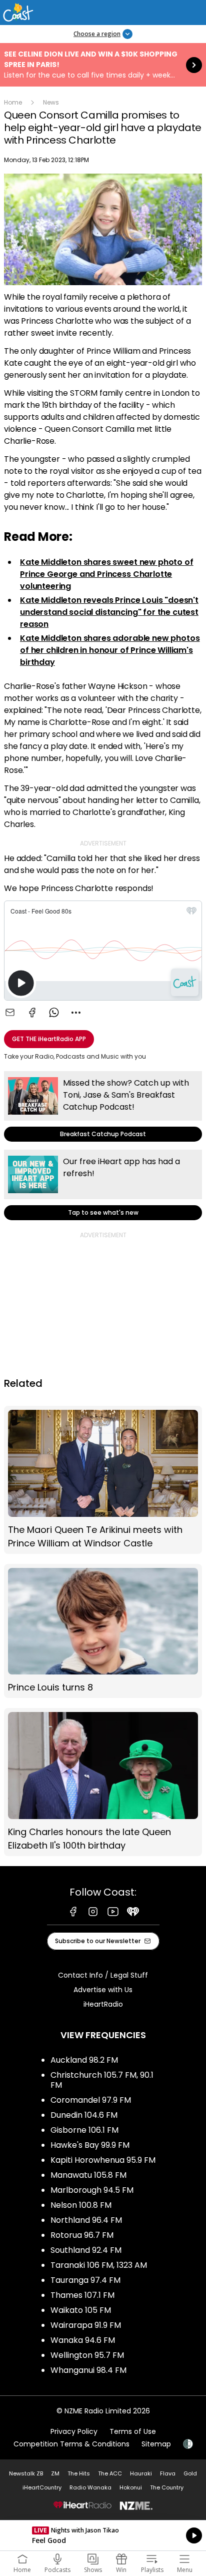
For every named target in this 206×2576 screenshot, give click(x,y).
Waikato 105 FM (81, 2310)
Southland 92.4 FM (86, 2250)
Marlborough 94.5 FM (92, 2190)
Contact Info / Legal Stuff (103, 1975)
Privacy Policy (74, 2431)
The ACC (110, 2473)
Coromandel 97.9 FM (91, 2100)
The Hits (79, 2473)
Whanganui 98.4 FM (88, 2370)
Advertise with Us (103, 1990)
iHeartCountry (42, 2487)
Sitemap (156, 2444)
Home (13, 102)
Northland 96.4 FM (86, 2220)
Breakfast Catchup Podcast (103, 1106)
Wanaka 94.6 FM (83, 2340)
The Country (167, 2487)
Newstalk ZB (26, 2473)
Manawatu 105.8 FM (88, 2175)
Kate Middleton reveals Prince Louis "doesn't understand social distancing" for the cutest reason (109, 612)
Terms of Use (133, 2431)
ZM (55, 2473)
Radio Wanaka (90, 2487)
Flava (168, 2473)
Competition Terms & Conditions (71, 2444)
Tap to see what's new (103, 1185)
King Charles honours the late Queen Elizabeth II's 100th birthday (103, 1782)
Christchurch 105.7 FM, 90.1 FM (102, 2080)
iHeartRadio (103, 2004)
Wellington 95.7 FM (87, 2355)
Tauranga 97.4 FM (85, 2280)
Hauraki (141, 2473)
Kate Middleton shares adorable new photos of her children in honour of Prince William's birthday (110, 650)
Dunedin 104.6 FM (84, 2115)
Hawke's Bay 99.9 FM (90, 2145)
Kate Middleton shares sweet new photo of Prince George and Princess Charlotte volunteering (107, 574)
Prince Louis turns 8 (103, 1631)
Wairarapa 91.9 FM (86, 2325)
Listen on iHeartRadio (103, 2535)
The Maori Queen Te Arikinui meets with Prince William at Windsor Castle (103, 1480)
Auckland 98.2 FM (84, 2060)
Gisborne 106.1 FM (84, 2130)
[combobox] (76, 1013)
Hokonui (131, 2487)
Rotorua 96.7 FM (82, 2235)
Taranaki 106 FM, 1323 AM (99, 2265)
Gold (190, 2473)
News (51, 102)
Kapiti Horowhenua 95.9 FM (103, 2160)
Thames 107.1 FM (82, 2295)
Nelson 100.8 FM (81, 2205)
